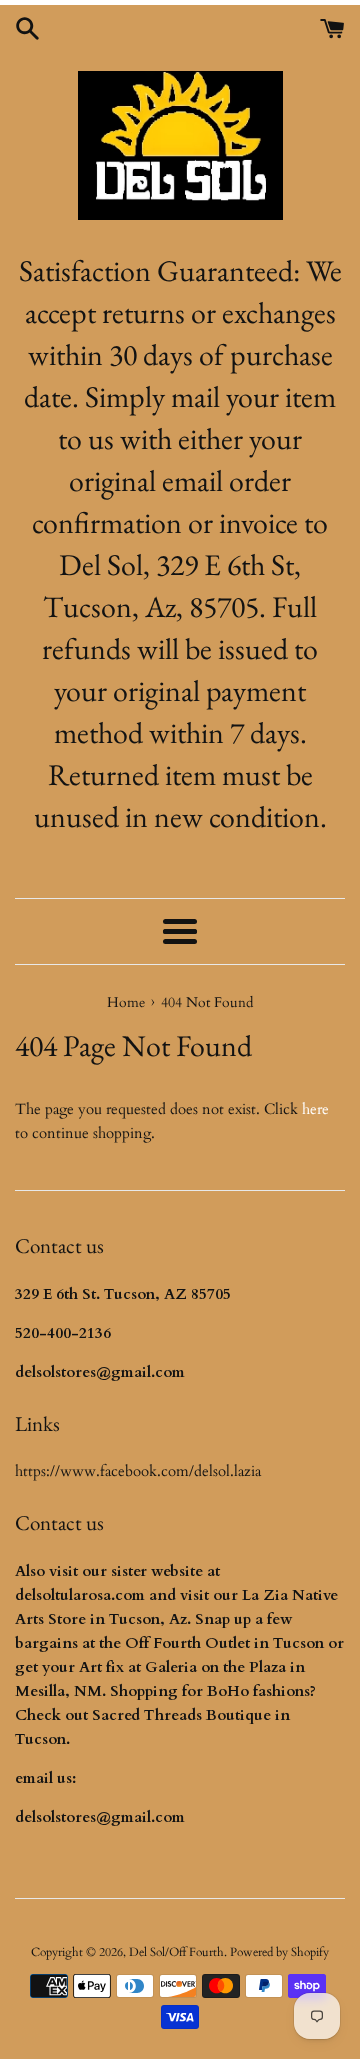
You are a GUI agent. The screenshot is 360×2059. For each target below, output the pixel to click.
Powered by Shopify (279, 1952)
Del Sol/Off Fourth (176, 1952)
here (315, 1109)
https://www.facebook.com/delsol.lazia (138, 1471)
